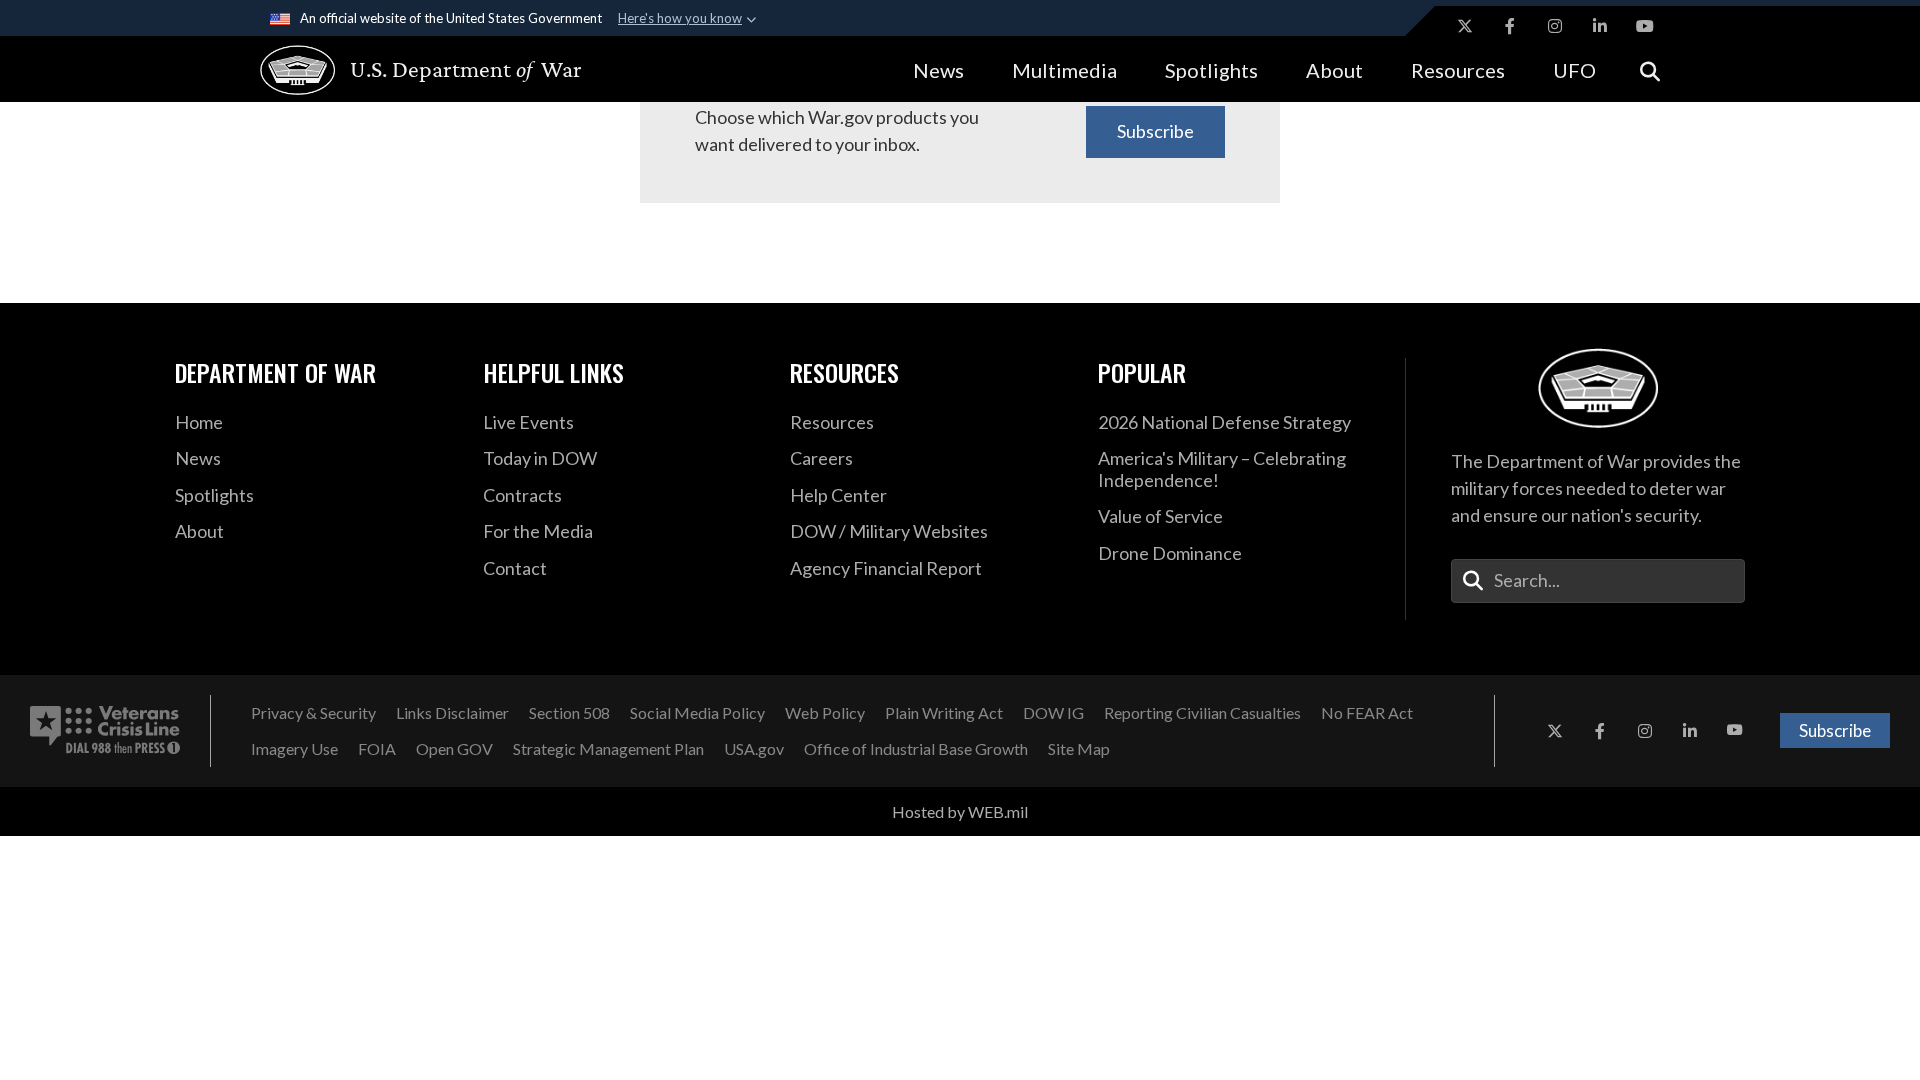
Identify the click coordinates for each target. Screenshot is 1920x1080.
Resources (1458, 70)
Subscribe (1155, 131)
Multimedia (1064, 70)
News (938, 70)
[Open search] (1650, 69)
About (1334, 70)
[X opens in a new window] (1465, 26)
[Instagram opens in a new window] (1555, 26)
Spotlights (1211, 70)
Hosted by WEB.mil (960, 811)
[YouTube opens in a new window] (1645, 26)
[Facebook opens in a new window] (1510, 26)
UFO (1574, 70)
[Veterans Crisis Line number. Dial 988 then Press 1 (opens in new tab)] (105, 731)
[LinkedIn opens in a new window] (1600, 26)
